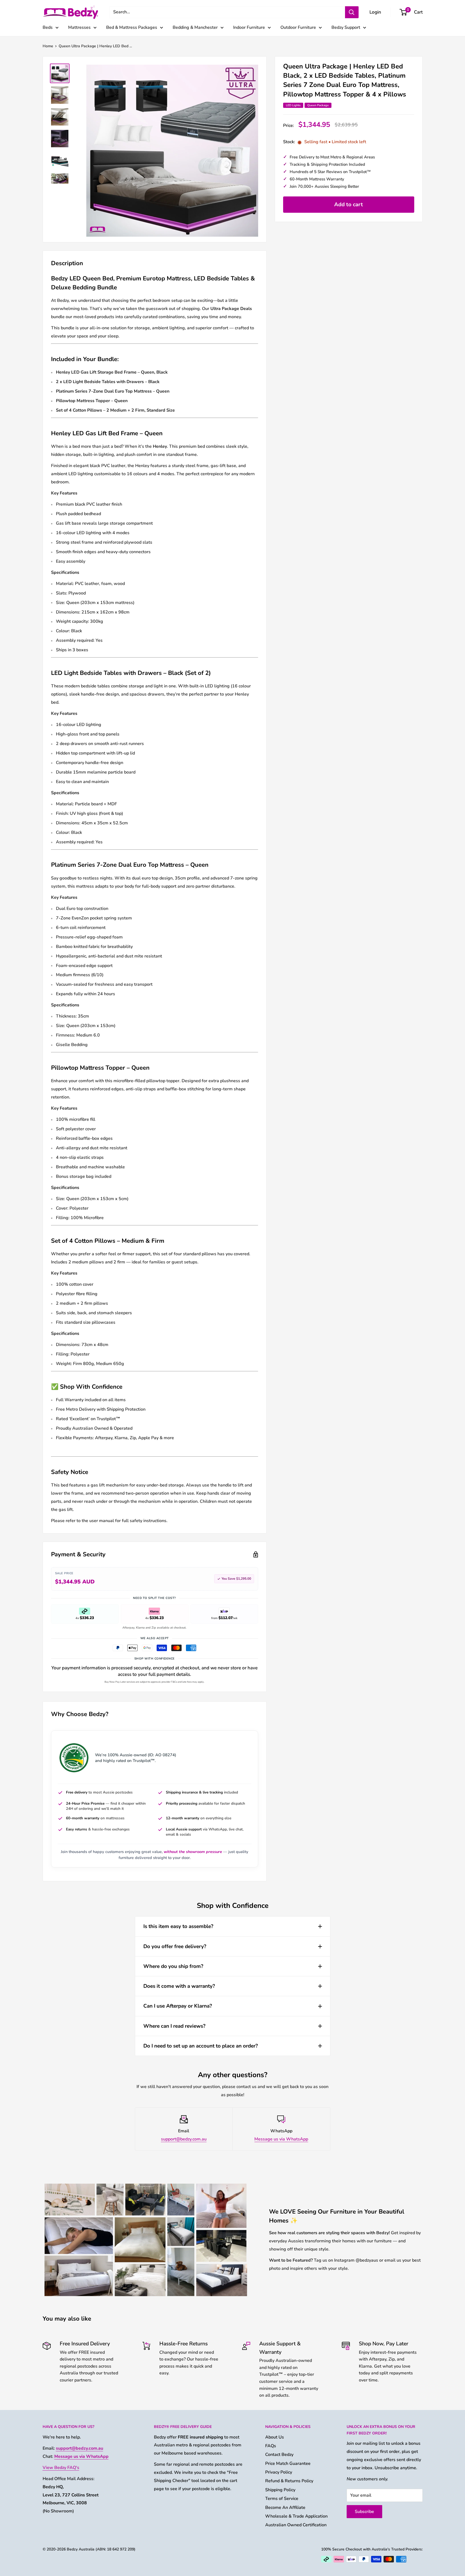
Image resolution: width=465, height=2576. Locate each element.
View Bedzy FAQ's (61, 2468)
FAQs (271, 2446)
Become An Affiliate (285, 2508)
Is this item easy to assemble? (178, 1926)
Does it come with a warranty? (179, 1986)
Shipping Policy (280, 2490)
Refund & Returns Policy (289, 2481)
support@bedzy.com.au (184, 2139)
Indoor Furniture (249, 27)
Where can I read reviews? (174, 2026)
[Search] (352, 12)
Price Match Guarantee (288, 2464)
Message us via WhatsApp (281, 2139)
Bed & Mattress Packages (132, 27)
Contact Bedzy (279, 2455)
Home (48, 46)
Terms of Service (282, 2499)
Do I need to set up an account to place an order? (201, 2046)
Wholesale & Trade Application (296, 2516)
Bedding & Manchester (195, 27)
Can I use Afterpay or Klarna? (178, 2006)
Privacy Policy (279, 2472)
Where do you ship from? (173, 1966)
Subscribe (364, 2512)
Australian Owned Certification (296, 2525)
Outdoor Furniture (298, 27)
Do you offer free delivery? (175, 1946)
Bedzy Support (346, 27)
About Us (275, 2437)
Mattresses (79, 27)
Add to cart (349, 204)
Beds (48, 27)
